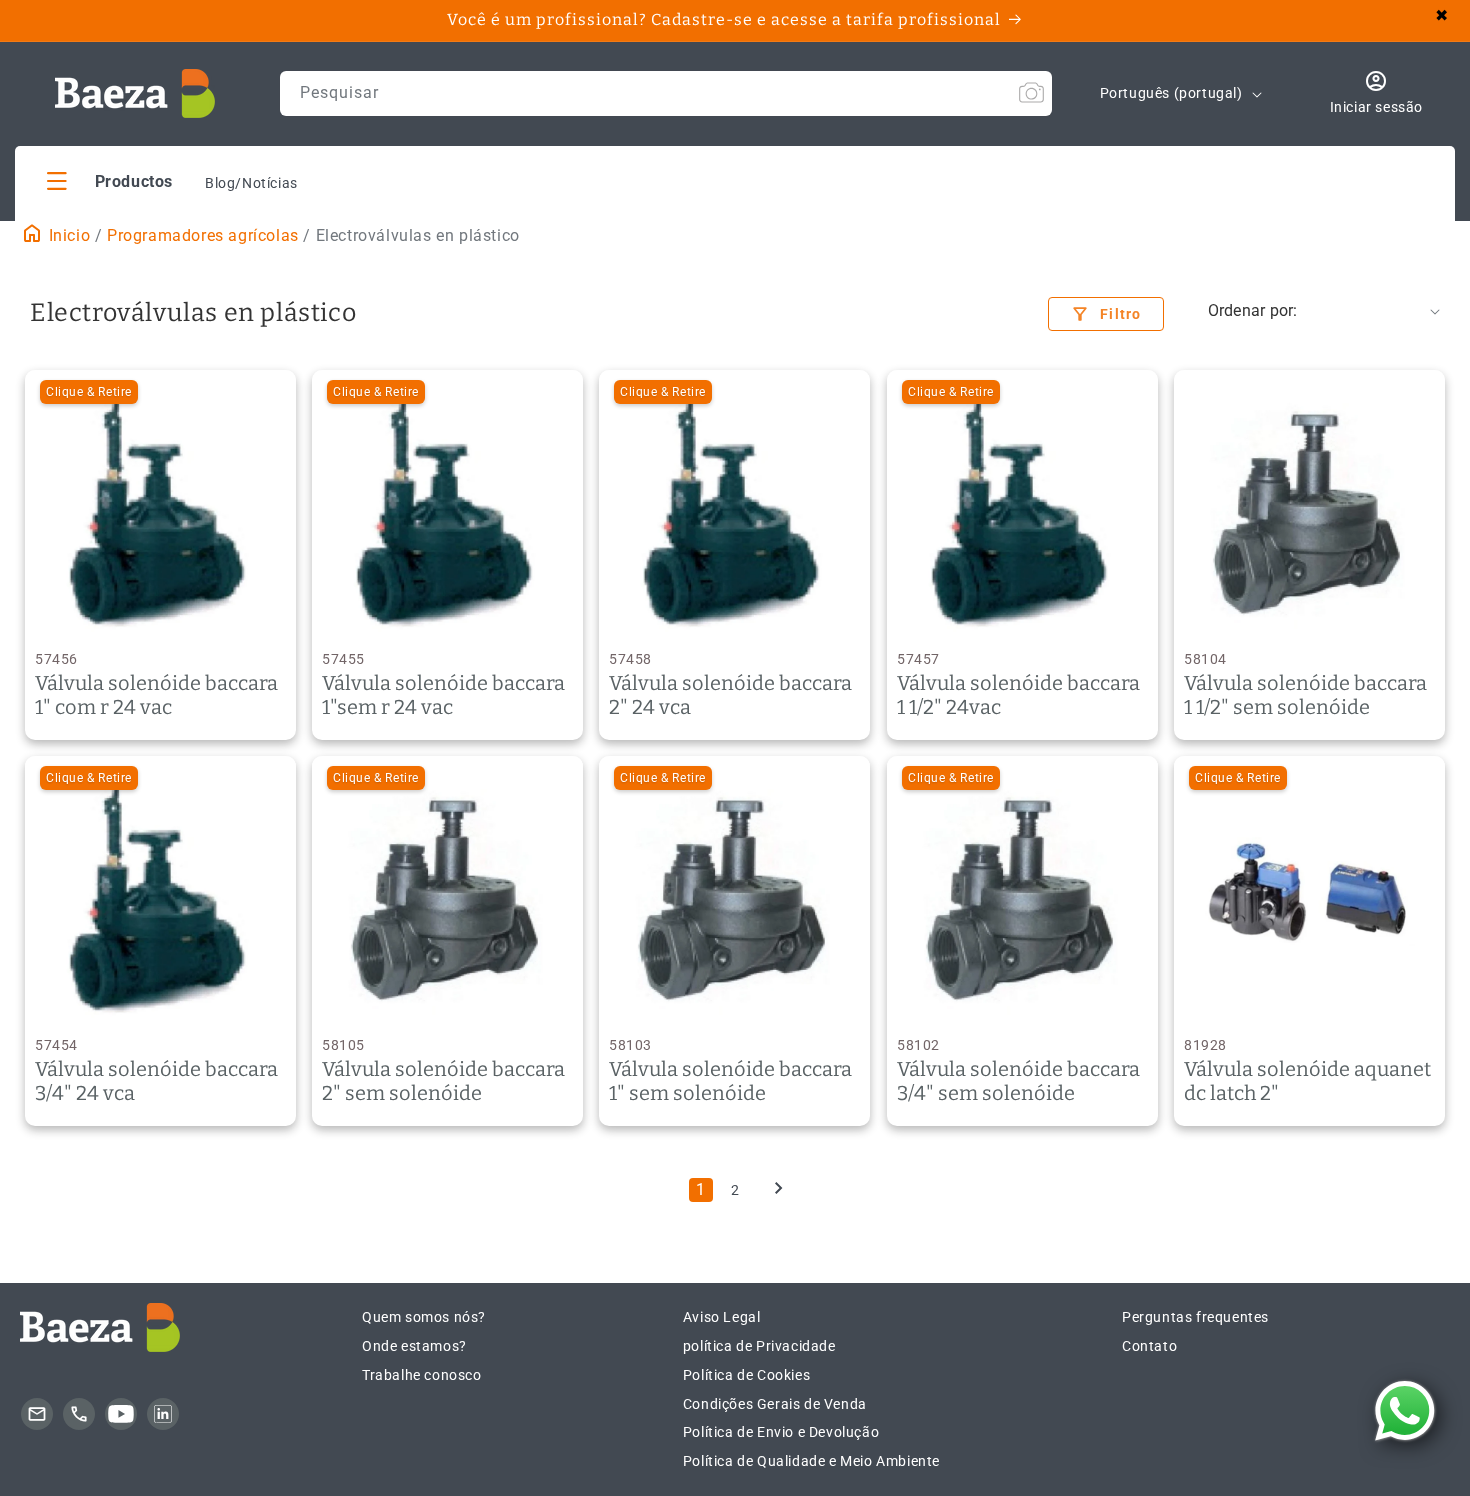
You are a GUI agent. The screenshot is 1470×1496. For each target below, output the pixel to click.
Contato (1149, 1346)
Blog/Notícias (251, 183)
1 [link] (701, 1189)
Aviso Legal (722, 1317)
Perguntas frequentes (1195, 1317)
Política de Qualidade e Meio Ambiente (811, 1461)
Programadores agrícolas (203, 235)
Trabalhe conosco (422, 1375)
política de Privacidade (759, 1346)
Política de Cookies (746, 1375)
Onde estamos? (414, 1346)
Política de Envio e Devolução (781, 1432)
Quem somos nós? (424, 1317)
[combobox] (666, 93)
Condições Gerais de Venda (775, 1404)
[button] (110, 180)
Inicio (67, 235)
